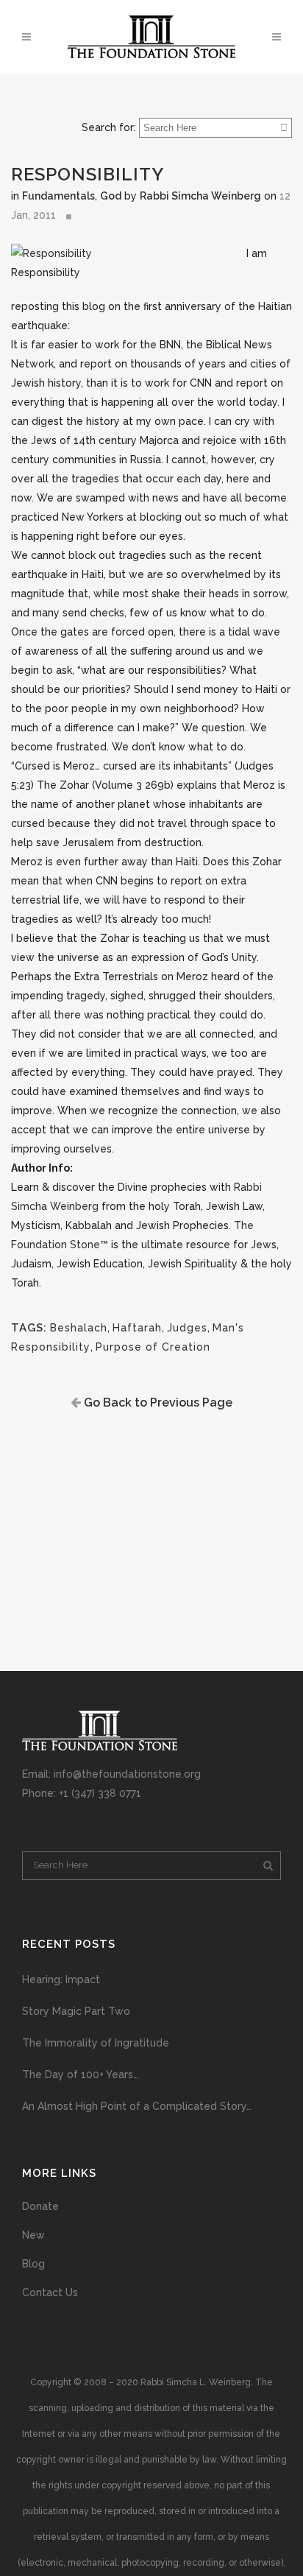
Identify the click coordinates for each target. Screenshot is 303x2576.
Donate (40, 2206)
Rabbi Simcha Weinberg (200, 196)
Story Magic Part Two (76, 2011)
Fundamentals (58, 196)
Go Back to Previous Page (157, 1403)
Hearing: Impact (61, 1979)
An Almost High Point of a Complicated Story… (137, 2106)
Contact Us (50, 2292)
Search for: (109, 127)
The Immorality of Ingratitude (96, 2043)
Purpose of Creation (153, 1347)
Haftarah (137, 1328)
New (33, 2235)
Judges (187, 1328)
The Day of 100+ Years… (80, 2074)
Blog (33, 2264)
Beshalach (79, 1328)
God (111, 196)
